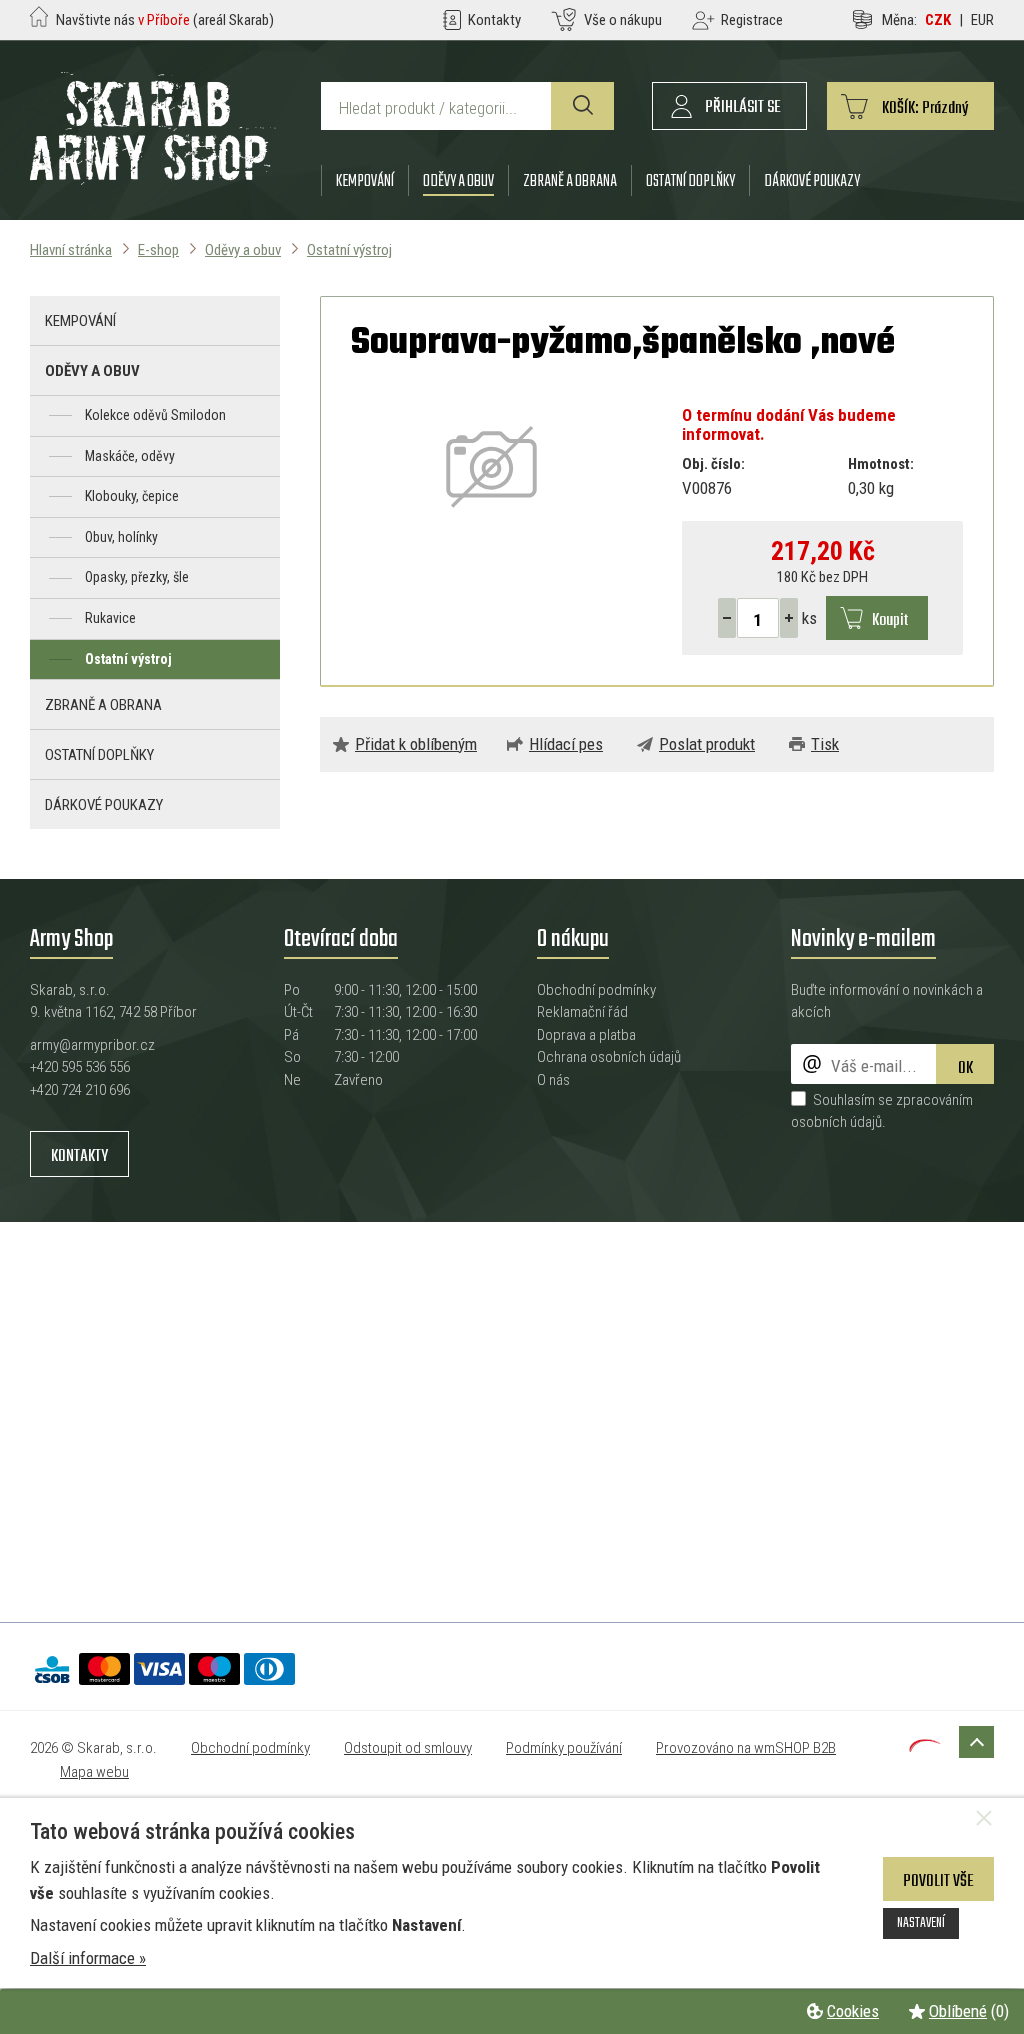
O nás (553, 1080)
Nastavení (921, 1923)
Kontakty (79, 1156)
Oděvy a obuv (458, 181)
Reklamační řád (582, 1012)
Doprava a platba (586, 1035)
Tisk (825, 744)
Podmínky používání (564, 1748)
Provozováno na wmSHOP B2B (746, 1748)
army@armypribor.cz (92, 1045)
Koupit (890, 620)
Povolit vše (938, 1881)
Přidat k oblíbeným (416, 744)
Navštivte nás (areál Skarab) (165, 20)
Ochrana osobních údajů (609, 1057)
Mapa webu (94, 1772)
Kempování (365, 181)
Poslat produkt (707, 744)
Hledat (582, 106)
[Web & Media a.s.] (925, 1746)
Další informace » (88, 1958)
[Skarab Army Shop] (153, 179)
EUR (982, 20)
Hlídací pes (566, 744)
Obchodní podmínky (596, 990)
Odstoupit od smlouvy (408, 1748)
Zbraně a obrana (570, 181)
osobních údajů (836, 1122)
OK (965, 1068)
